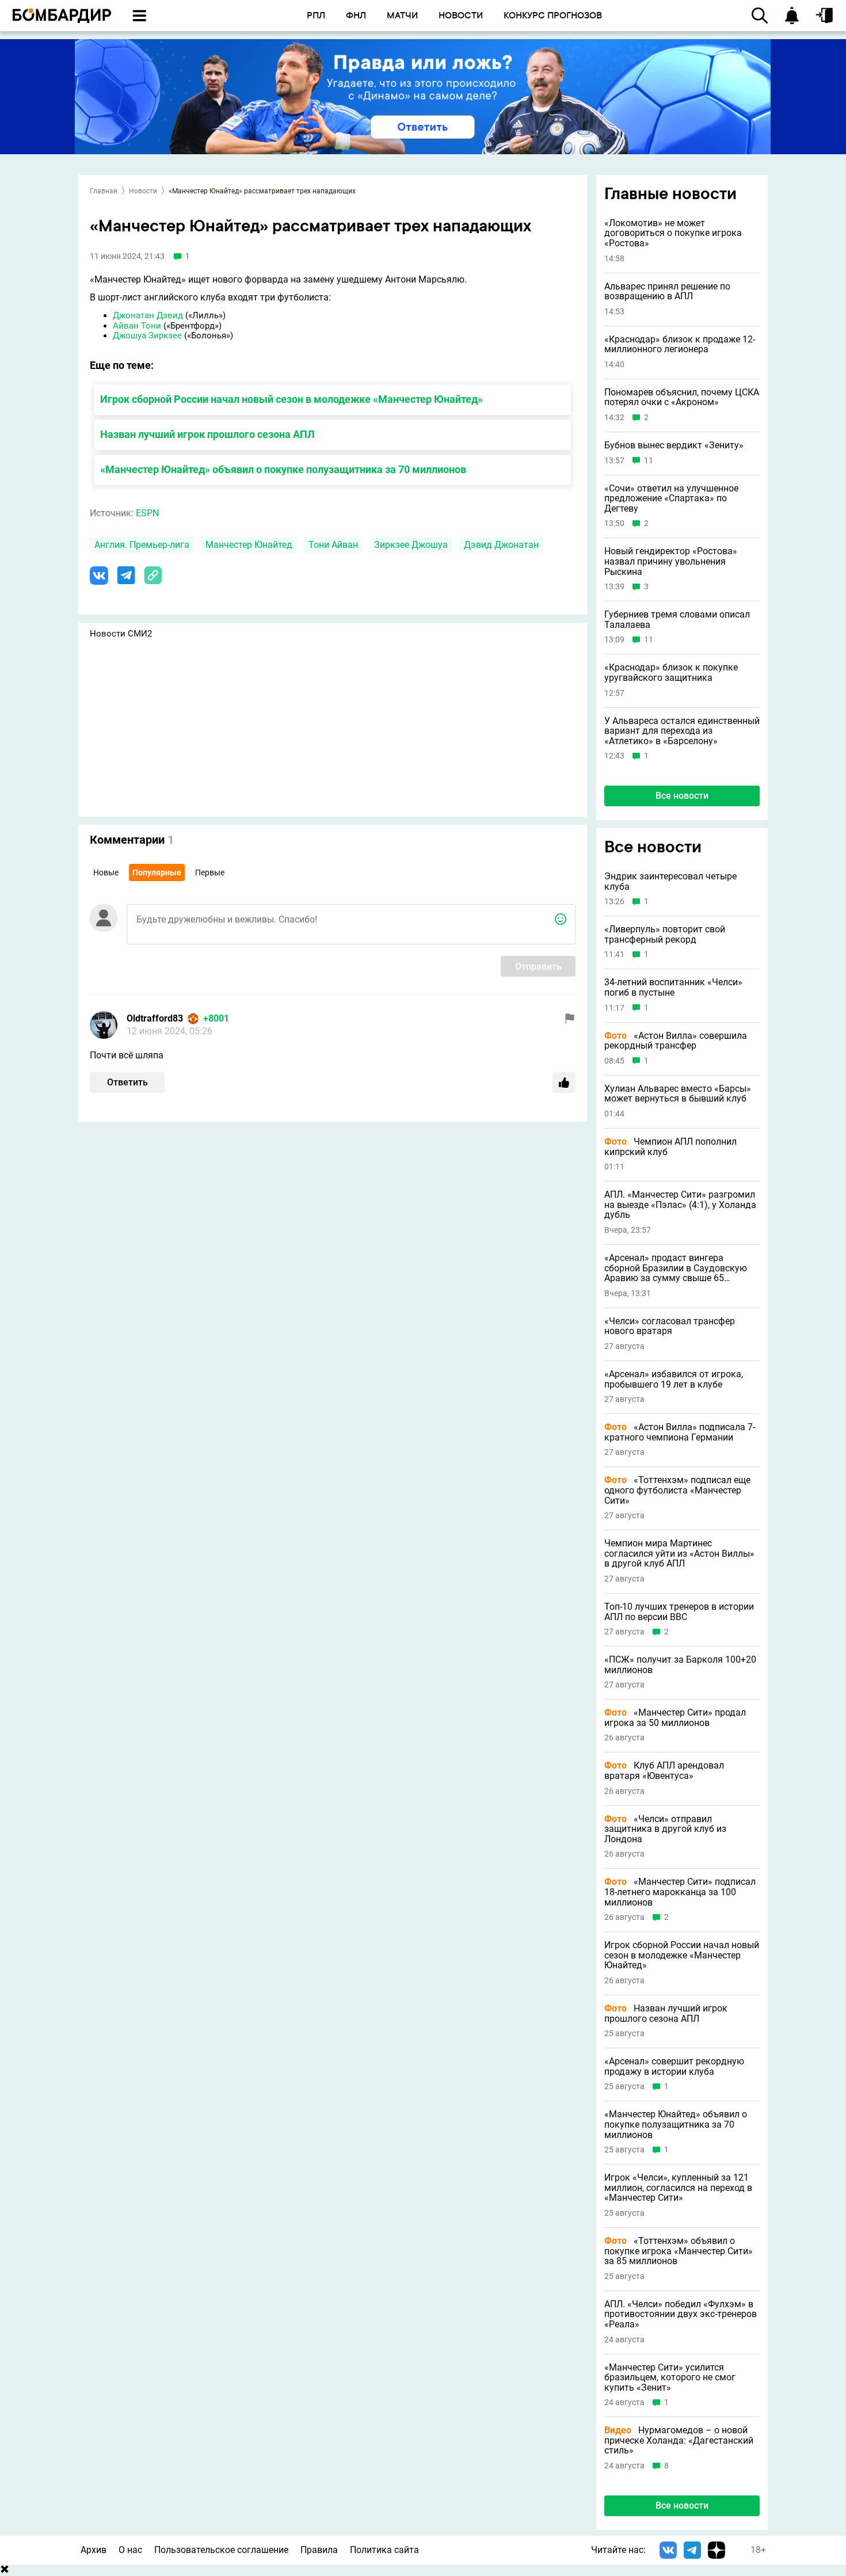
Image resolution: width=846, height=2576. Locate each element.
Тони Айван (333, 545)
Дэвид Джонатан (501, 545)
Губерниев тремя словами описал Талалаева (677, 620)
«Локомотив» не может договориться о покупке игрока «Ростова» (673, 233)
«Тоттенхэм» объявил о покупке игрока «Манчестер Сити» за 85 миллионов (679, 2251)
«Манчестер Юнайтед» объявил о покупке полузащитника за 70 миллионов (283, 469)
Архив (94, 2550)
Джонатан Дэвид (148, 315)
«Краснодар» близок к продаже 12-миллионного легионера (680, 344)
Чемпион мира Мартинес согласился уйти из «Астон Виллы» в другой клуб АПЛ (679, 1554)
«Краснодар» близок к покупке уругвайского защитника (671, 672)
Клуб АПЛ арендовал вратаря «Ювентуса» (664, 1771)
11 (649, 461)
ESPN (147, 513)
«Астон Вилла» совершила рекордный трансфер (676, 1041)
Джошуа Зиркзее (147, 336)
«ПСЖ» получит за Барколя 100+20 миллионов (680, 1665)
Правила (319, 2550)
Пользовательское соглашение (221, 2550)
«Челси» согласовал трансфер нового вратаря (670, 1326)
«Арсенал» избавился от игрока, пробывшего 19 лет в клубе (674, 1379)
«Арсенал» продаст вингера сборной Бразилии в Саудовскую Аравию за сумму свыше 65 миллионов (676, 1268)
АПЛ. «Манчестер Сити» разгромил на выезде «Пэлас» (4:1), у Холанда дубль (680, 1205)
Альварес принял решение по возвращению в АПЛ (667, 291)
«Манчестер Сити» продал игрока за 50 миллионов (675, 1718)
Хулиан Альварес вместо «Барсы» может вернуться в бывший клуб (678, 1094)
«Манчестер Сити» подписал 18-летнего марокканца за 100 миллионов (680, 1892)
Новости (143, 191)
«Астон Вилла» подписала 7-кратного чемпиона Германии (680, 1432)
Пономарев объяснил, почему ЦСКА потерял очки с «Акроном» (682, 397)
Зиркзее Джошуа (411, 545)
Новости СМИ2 (121, 634)
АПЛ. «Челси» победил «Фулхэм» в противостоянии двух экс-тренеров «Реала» (681, 2314)
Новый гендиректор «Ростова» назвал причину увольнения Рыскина (671, 561)
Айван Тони (137, 326)
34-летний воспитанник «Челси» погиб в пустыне (673, 987)
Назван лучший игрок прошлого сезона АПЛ (207, 434)
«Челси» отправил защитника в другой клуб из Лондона (665, 1829)
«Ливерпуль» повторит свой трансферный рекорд (665, 934)
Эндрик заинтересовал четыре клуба (670, 881)
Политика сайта (384, 2550)
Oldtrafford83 (155, 1018)
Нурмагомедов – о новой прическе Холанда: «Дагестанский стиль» (679, 2440)
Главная (104, 191)
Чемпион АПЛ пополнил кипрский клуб (670, 1147)
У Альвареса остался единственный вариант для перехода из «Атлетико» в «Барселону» (682, 731)
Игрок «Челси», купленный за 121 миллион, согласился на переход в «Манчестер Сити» (678, 2188)
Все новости (682, 796)
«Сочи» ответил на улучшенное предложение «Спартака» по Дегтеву (671, 499)
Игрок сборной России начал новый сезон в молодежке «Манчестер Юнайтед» (291, 399)
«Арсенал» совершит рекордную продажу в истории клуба (674, 2066)
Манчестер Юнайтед (249, 545)
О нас (130, 2550)
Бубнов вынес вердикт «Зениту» (674, 445)
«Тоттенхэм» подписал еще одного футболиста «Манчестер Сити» (677, 1490)
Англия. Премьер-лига (142, 545)
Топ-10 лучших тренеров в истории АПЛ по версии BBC (679, 1612)
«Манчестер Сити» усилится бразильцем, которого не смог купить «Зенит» (670, 2378)
